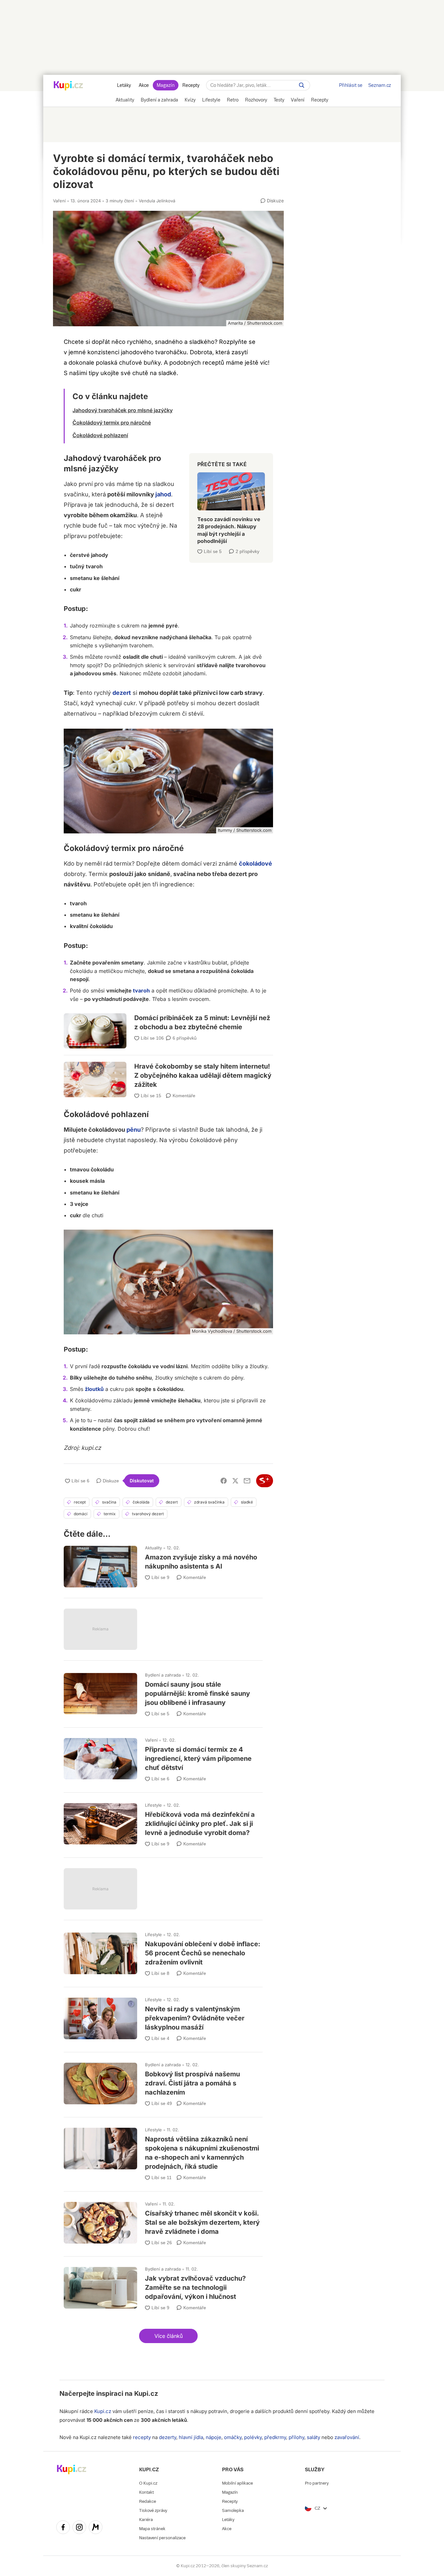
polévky (253, 2437)
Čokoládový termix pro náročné (112, 423)
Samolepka (233, 2510)
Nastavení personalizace (162, 2538)
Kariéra (146, 2520)
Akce (144, 85)
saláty (313, 2437)
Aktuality (153, 1548)
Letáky (124, 85)
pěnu (134, 1130)
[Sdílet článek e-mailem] (247, 1481)
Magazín (166, 85)
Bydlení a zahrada (163, 1675)
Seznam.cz (380, 85)
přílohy (296, 2437)
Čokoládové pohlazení (100, 435)
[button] (168, 2336)
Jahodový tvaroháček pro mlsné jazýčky (123, 410)
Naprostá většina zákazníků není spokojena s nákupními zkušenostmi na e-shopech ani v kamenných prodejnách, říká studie (163, 2151)
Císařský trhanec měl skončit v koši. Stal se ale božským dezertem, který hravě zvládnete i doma (163, 2221)
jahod (163, 494)
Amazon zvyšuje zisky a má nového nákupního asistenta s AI (163, 1564)
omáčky (233, 2437)
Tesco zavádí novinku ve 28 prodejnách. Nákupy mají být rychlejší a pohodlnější (231, 505)
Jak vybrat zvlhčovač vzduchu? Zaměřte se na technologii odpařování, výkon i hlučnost (163, 2286)
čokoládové (255, 863)
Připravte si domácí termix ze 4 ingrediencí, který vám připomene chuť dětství (163, 1757)
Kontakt (146, 2492)
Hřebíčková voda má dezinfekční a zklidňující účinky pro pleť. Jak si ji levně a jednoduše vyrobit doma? (163, 1822)
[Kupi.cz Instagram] (79, 2528)
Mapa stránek (152, 2529)
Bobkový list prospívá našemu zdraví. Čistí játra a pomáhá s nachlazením (163, 2082)
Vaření (59, 201)
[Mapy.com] (96, 2528)
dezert (122, 693)
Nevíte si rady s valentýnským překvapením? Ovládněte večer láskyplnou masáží (163, 2017)
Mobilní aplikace (237, 2483)
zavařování (347, 2437)
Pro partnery (317, 2483)
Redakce (148, 2501)
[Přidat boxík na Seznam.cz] (265, 1481)
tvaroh (141, 991)
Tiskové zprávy (153, 2510)
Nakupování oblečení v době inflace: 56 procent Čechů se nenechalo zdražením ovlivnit (163, 1952)
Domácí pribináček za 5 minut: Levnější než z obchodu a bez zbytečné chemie (168, 1026)
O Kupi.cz (148, 2483)
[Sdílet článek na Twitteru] (235, 1481)
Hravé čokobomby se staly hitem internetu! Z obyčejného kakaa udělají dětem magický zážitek (168, 1072)
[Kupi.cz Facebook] (63, 2528)
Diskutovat (142, 1481)
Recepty (191, 85)
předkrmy (275, 2437)
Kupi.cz (146, 2394)
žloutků (94, 1389)
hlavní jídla (191, 2437)
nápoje (214, 2437)
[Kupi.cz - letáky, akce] (68, 86)
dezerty (168, 2437)
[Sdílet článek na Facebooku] (224, 1481)
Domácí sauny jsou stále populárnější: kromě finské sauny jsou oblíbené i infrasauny (163, 1692)
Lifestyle (153, 1805)
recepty (142, 2437)
